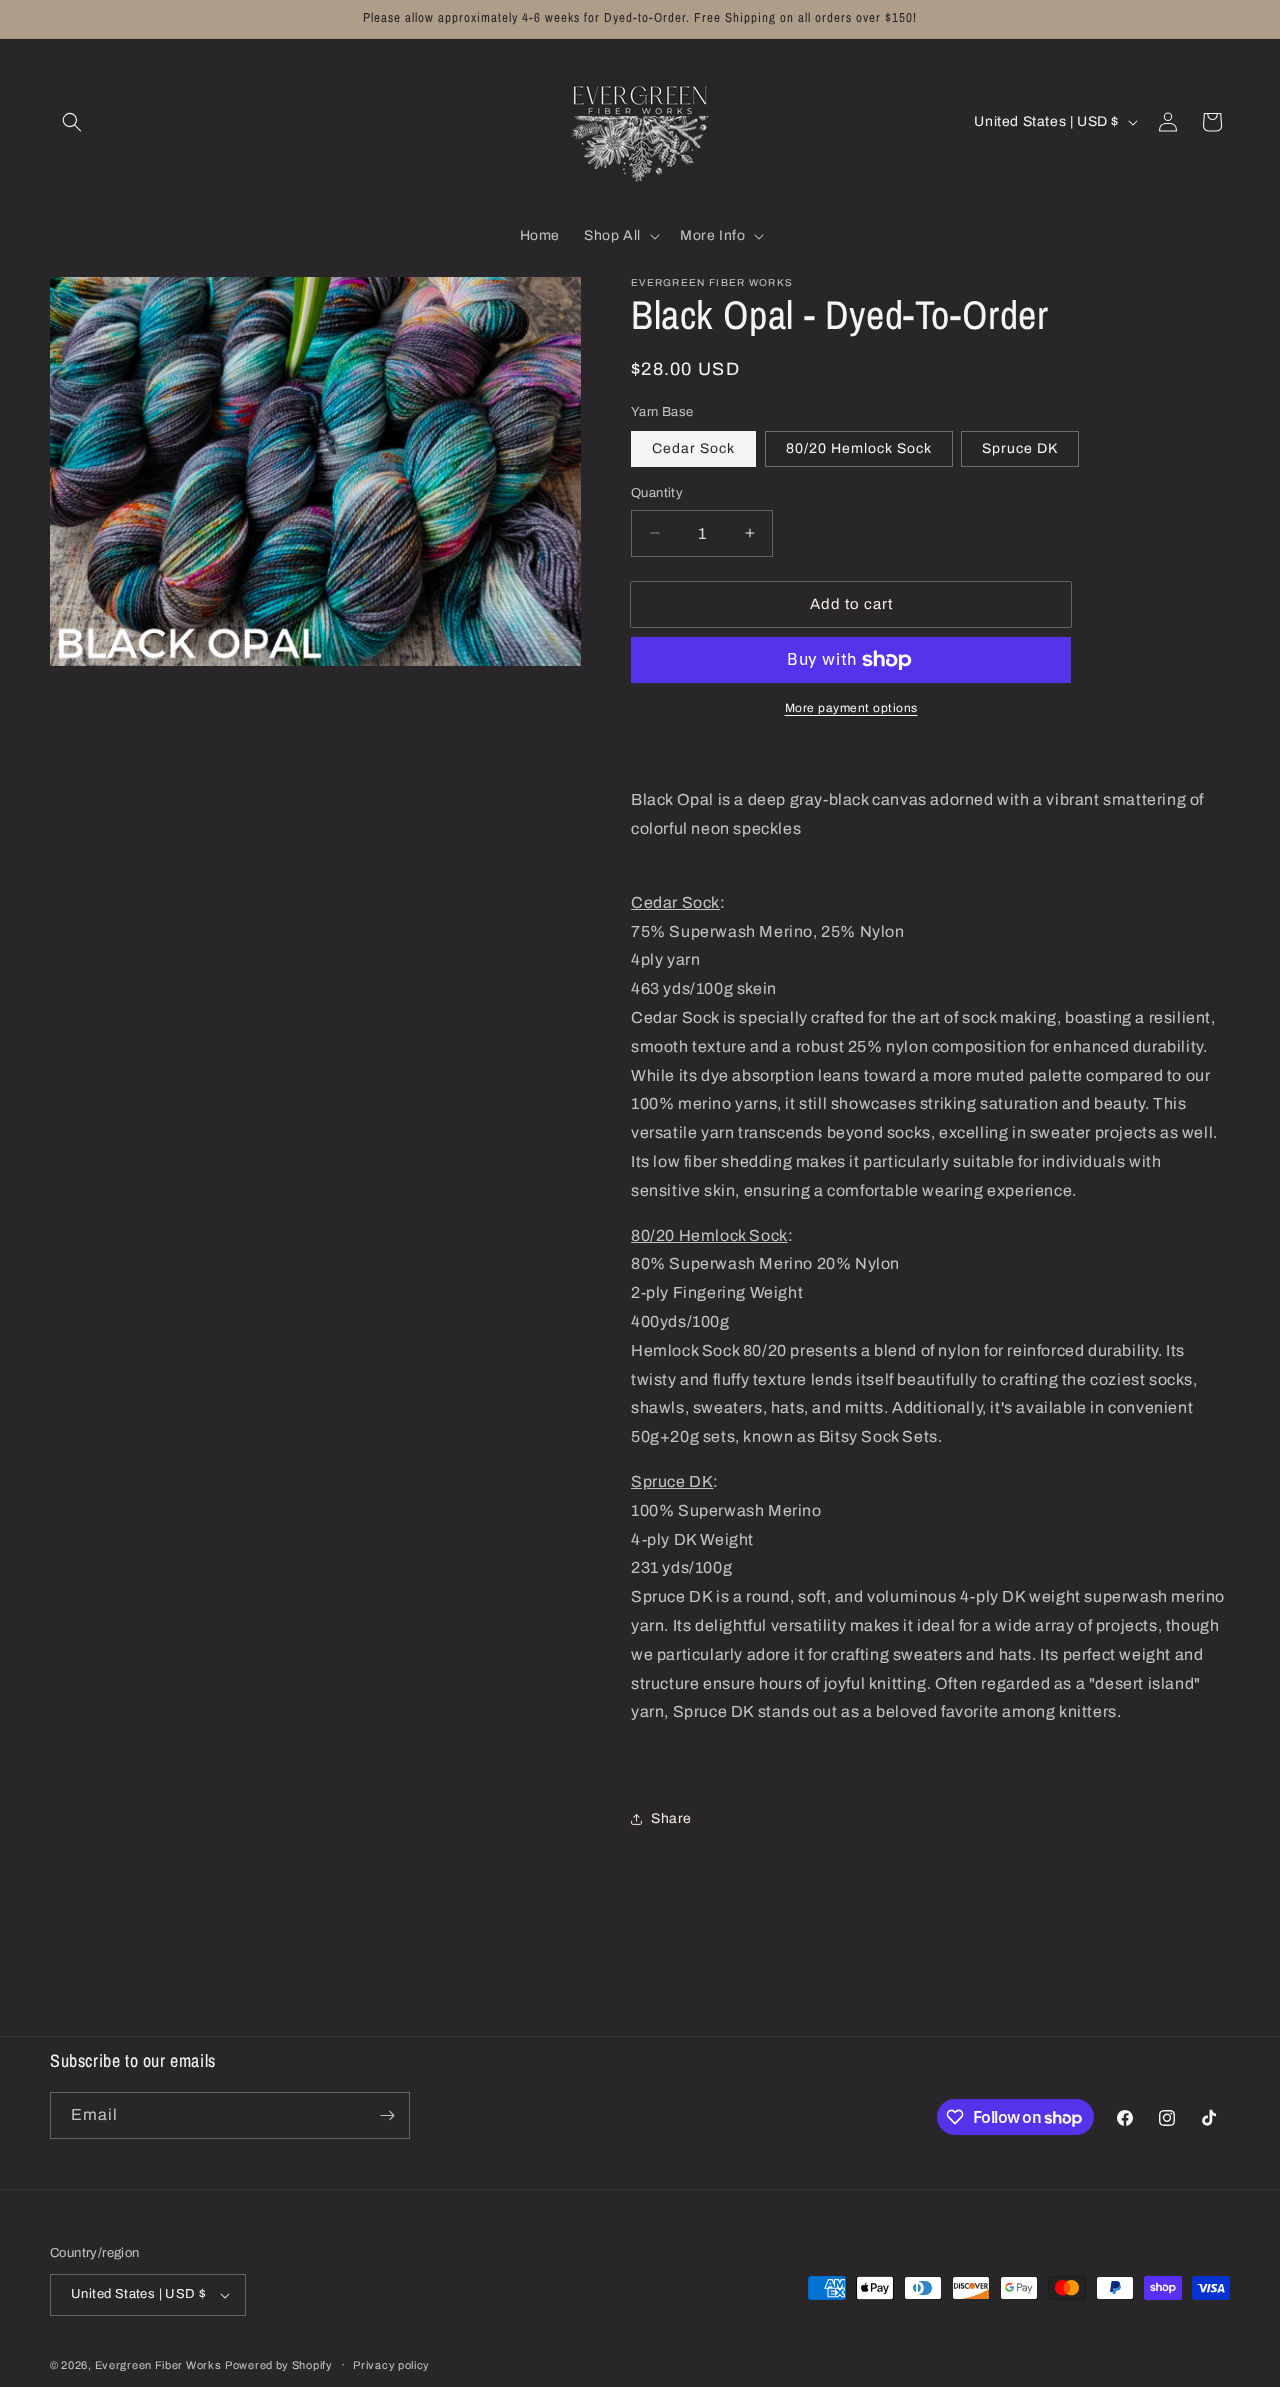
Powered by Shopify (279, 2365)
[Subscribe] (387, 2115)
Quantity (657, 493)
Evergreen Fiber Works (158, 2365)
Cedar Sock (693, 448)
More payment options (851, 708)
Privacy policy (391, 2365)
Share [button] (671, 1818)
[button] (72, 122)
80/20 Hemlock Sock (859, 448)
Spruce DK (1020, 448)
